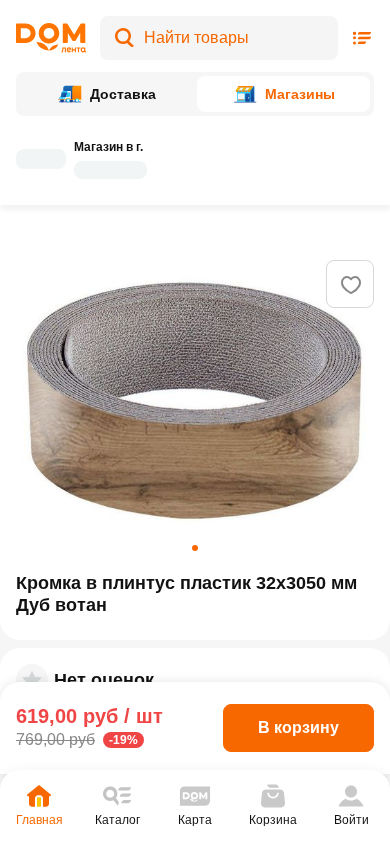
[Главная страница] (51, 38)
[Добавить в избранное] (351, 285)
